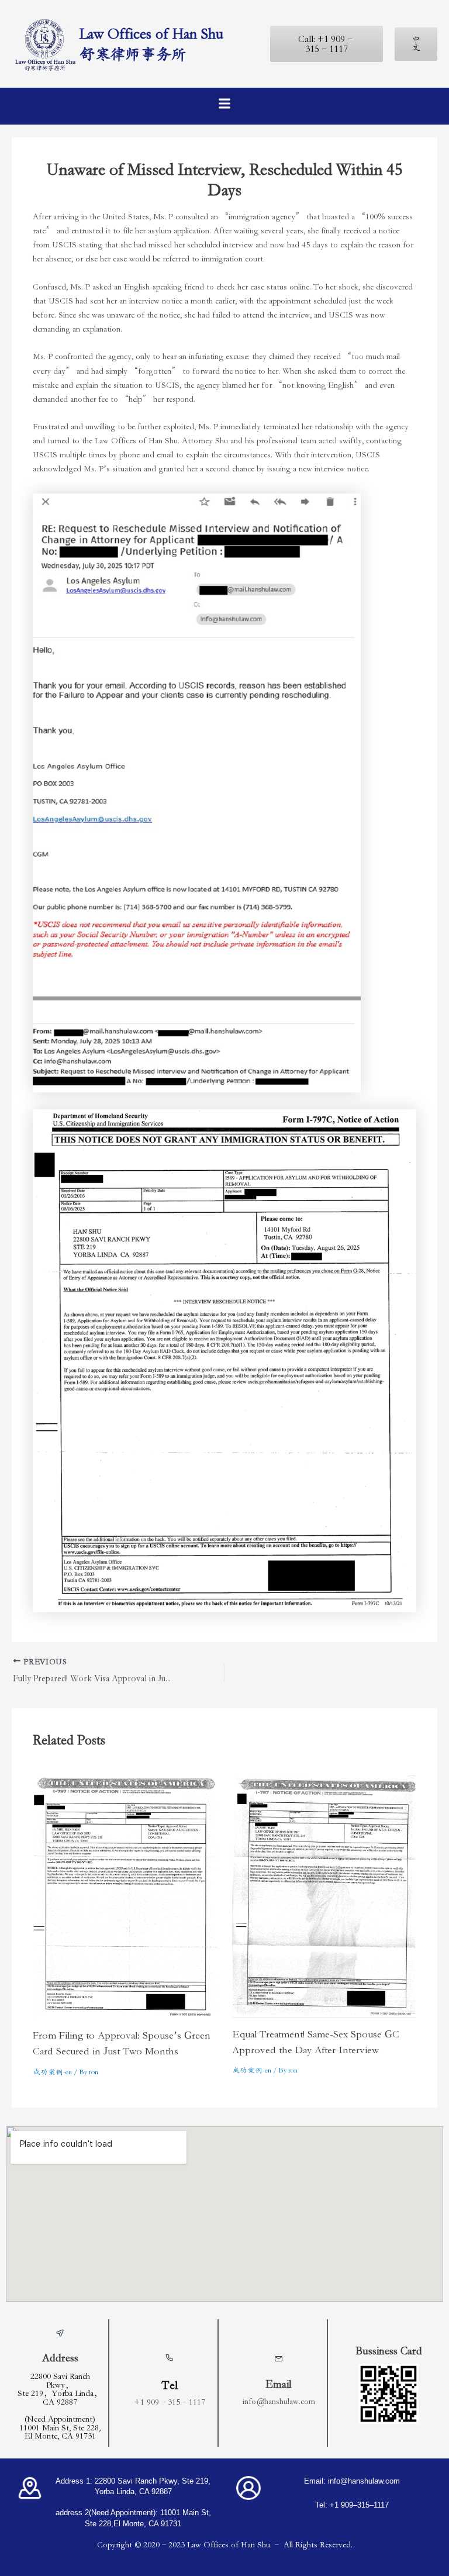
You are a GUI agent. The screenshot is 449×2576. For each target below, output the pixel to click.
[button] (225, 103)
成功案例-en (52, 2072)
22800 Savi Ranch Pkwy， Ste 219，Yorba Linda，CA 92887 (60, 2389)
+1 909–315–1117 (170, 2402)
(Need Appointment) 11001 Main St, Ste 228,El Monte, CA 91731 (60, 2427)
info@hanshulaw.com (279, 2401)
